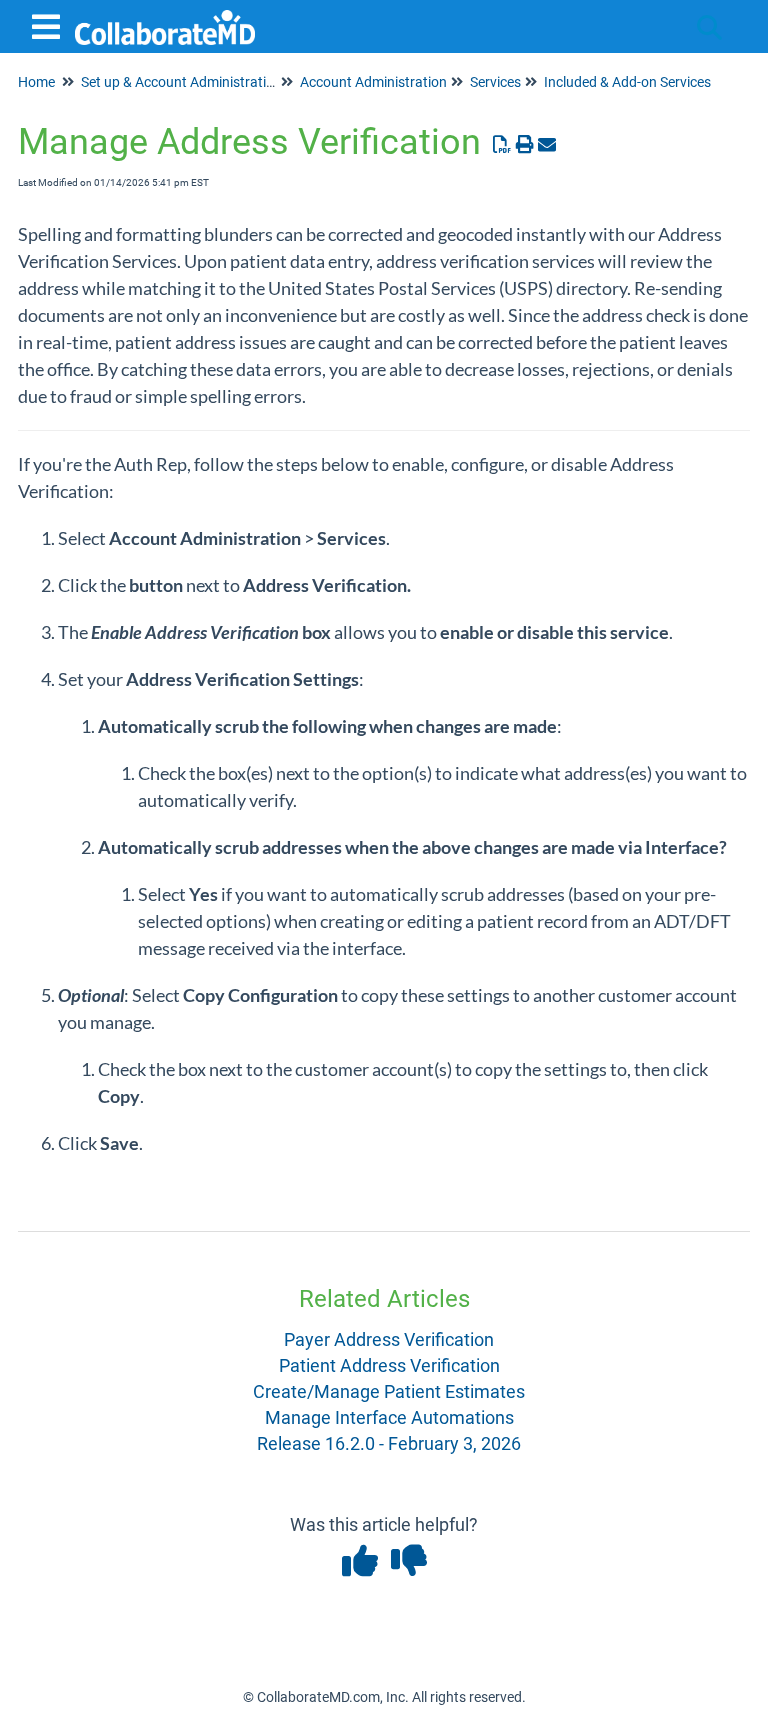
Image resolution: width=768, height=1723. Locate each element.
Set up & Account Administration (181, 82)
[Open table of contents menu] (50, 24)
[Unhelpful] (408, 1567)
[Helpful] (361, 1567)
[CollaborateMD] (165, 17)
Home (36, 82)
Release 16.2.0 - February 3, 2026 (389, 1443)
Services (495, 82)
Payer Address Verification (389, 1339)
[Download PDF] (502, 144)
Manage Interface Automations (389, 1417)
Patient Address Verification (389, 1365)
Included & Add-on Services (627, 82)
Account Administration (373, 82)
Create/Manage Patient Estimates (389, 1391)
